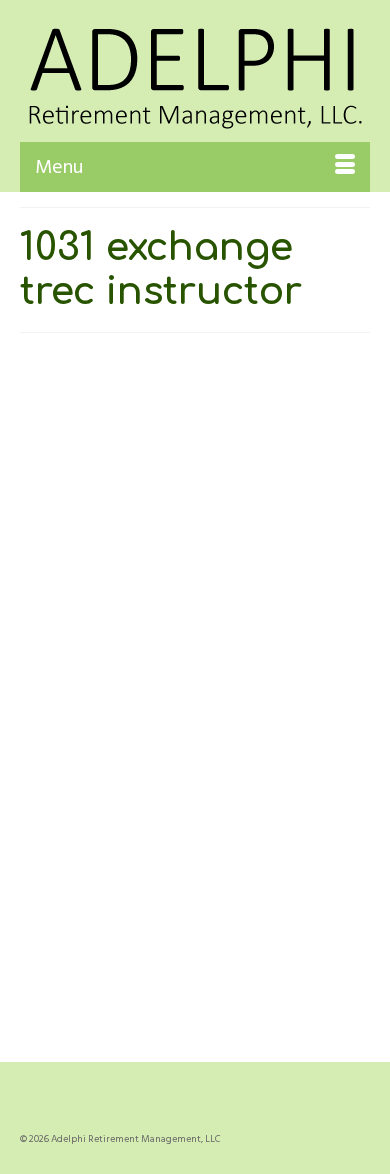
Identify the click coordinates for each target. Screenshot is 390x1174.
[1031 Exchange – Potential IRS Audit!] (195, 471)
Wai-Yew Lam (101, 724)
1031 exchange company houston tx (122, 948)
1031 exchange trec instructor (200, 973)
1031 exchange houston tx (257, 948)
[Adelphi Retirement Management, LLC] (195, 71)
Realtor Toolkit (244, 724)
